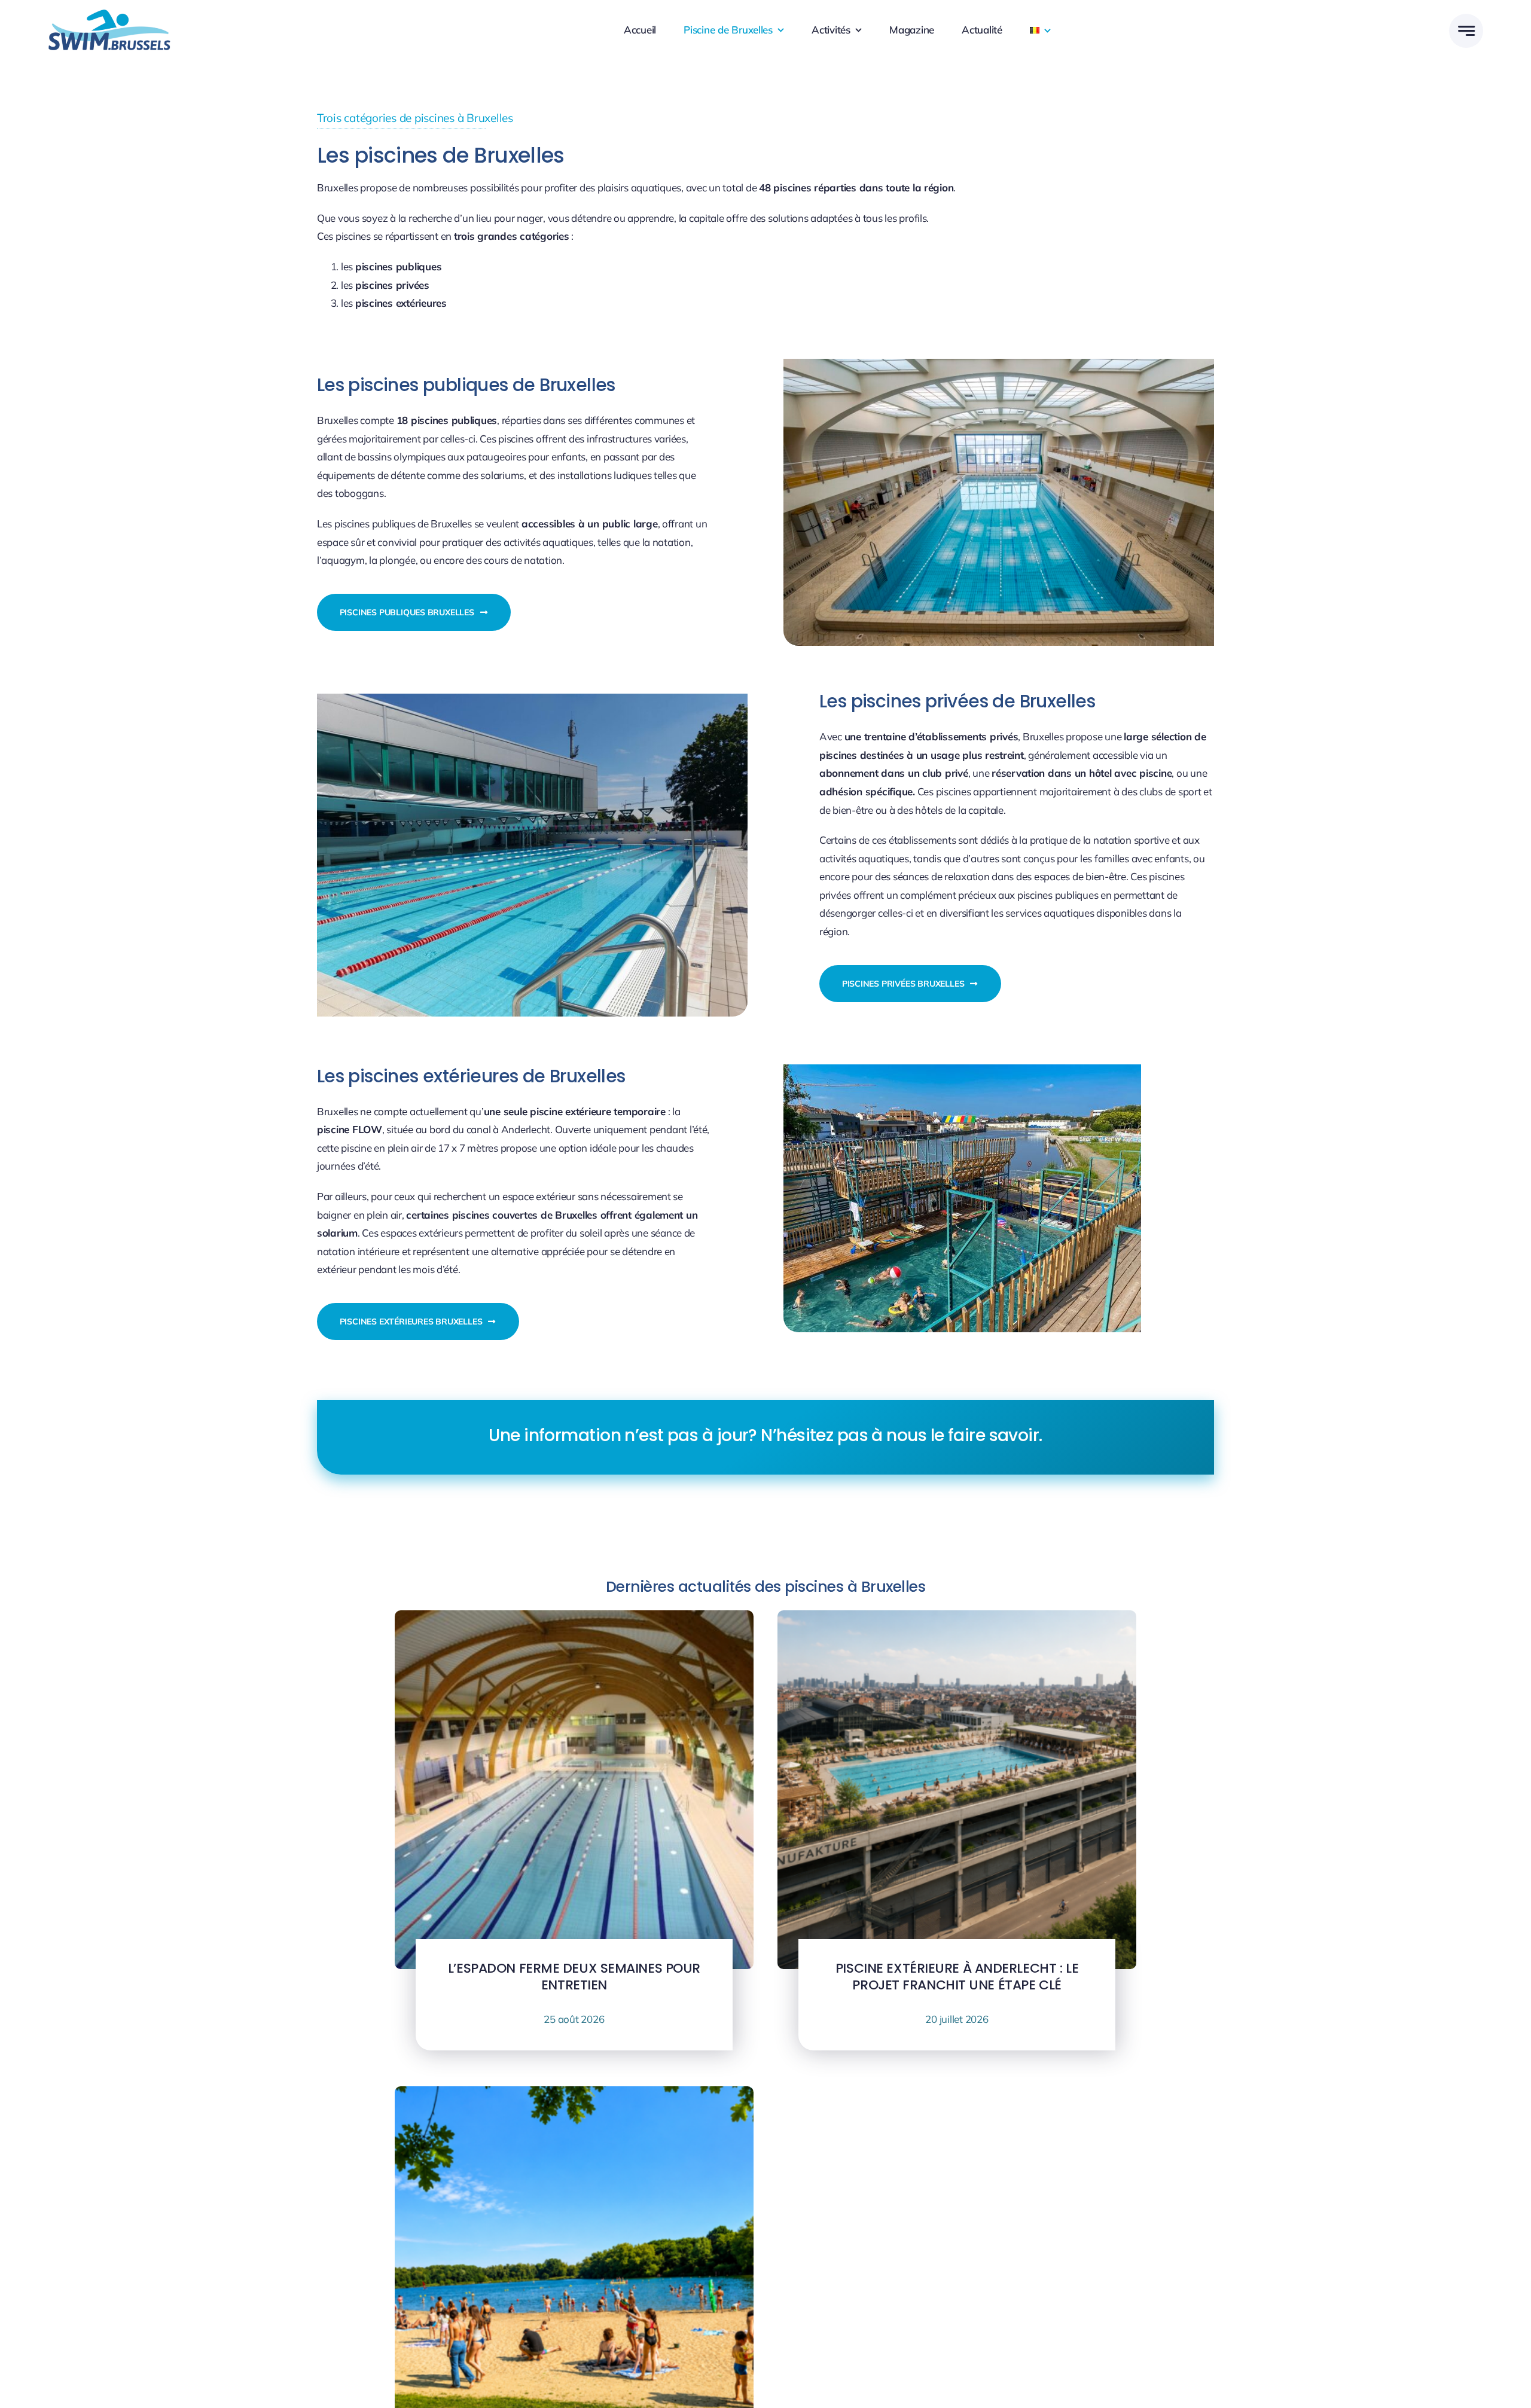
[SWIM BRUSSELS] (109, 15)
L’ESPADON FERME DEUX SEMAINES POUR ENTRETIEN (574, 1977)
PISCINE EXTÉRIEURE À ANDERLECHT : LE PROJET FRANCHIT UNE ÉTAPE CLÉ (957, 1977)
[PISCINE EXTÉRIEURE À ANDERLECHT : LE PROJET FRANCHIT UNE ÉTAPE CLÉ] (957, 1619)
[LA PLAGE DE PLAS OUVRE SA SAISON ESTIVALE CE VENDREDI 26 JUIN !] (574, 2095)
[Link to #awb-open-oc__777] (1466, 31)
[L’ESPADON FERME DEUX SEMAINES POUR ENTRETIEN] (574, 1619)
